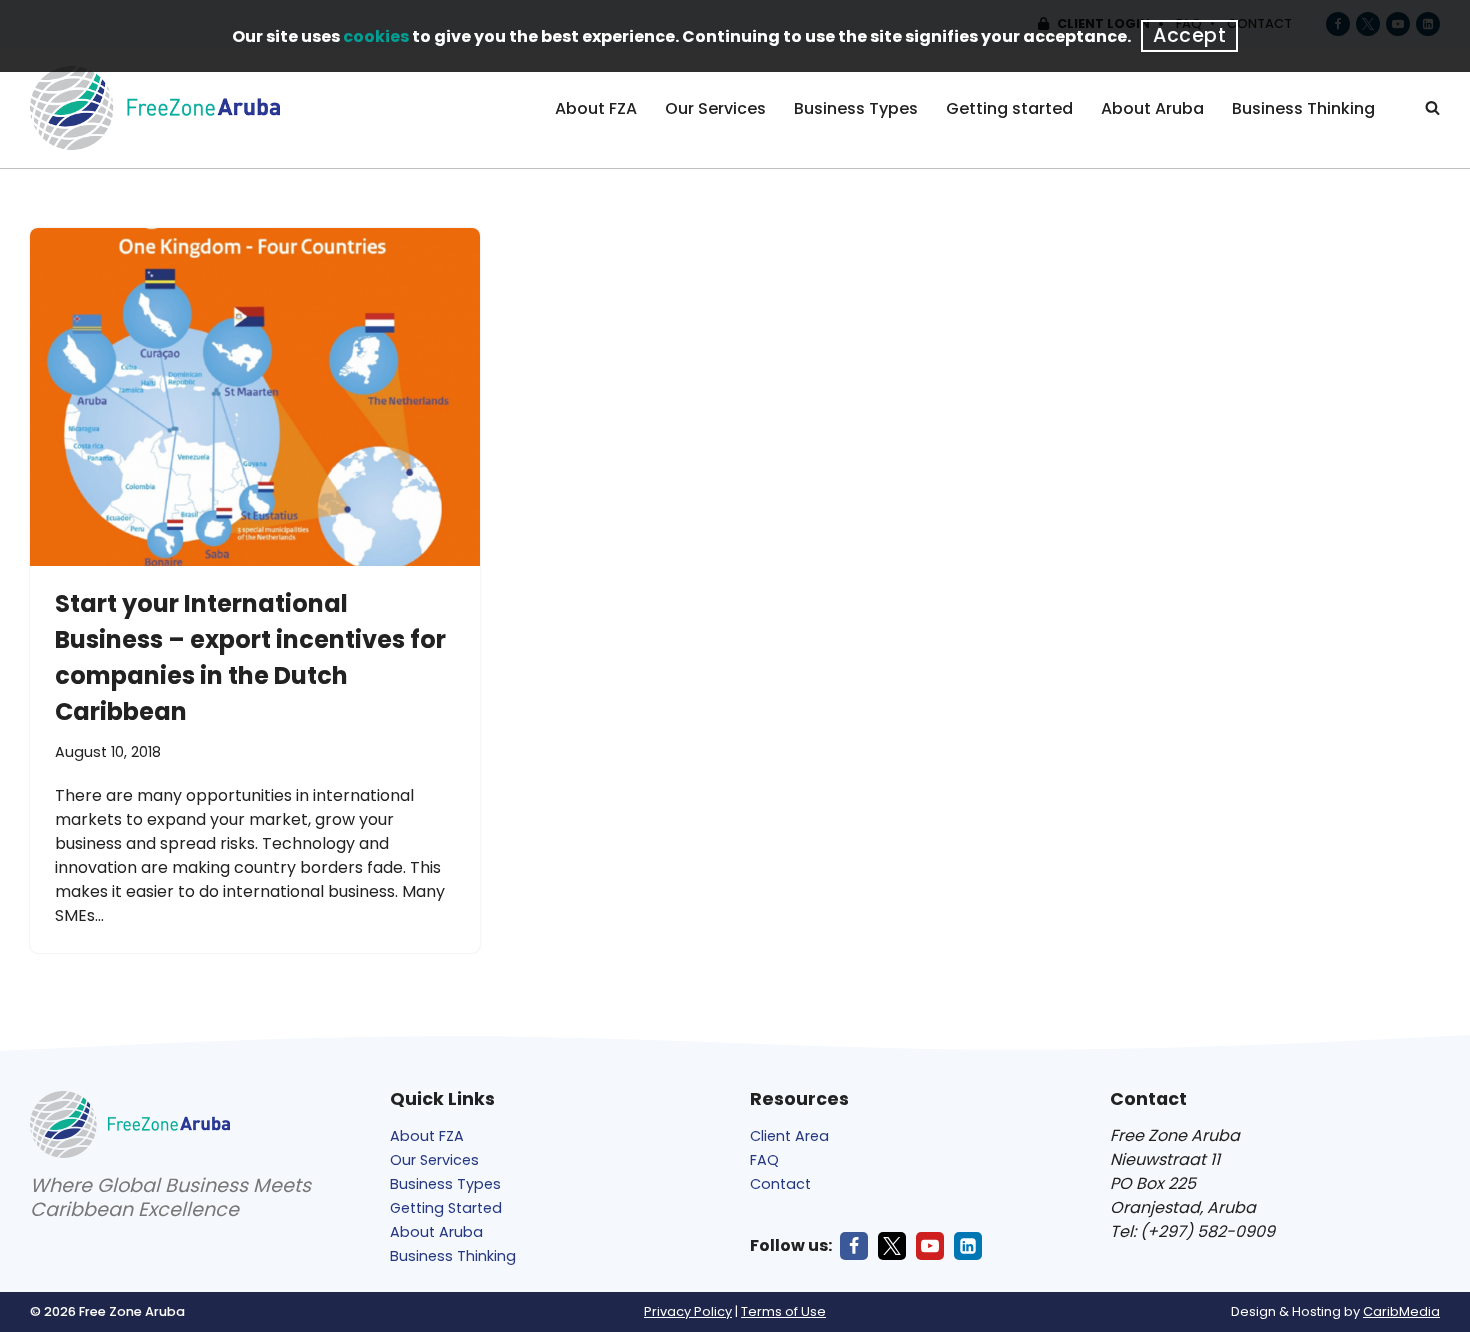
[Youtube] (930, 1246)
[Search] (1432, 107)
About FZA (596, 108)
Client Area (789, 1136)
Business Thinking (1303, 108)
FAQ (764, 1160)
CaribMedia (1401, 1311)
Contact (780, 1184)
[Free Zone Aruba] (155, 108)
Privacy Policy (688, 1311)
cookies (376, 36)
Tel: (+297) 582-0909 (1192, 1231)
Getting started (1009, 108)
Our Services (715, 108)
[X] (892, 1246)
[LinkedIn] (968, 1246)
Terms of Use (783, 1311)
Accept (1189, 35)
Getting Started (446, 1208)
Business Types (856, 108)
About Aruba (1152, 108)
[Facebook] (854, 1246)
